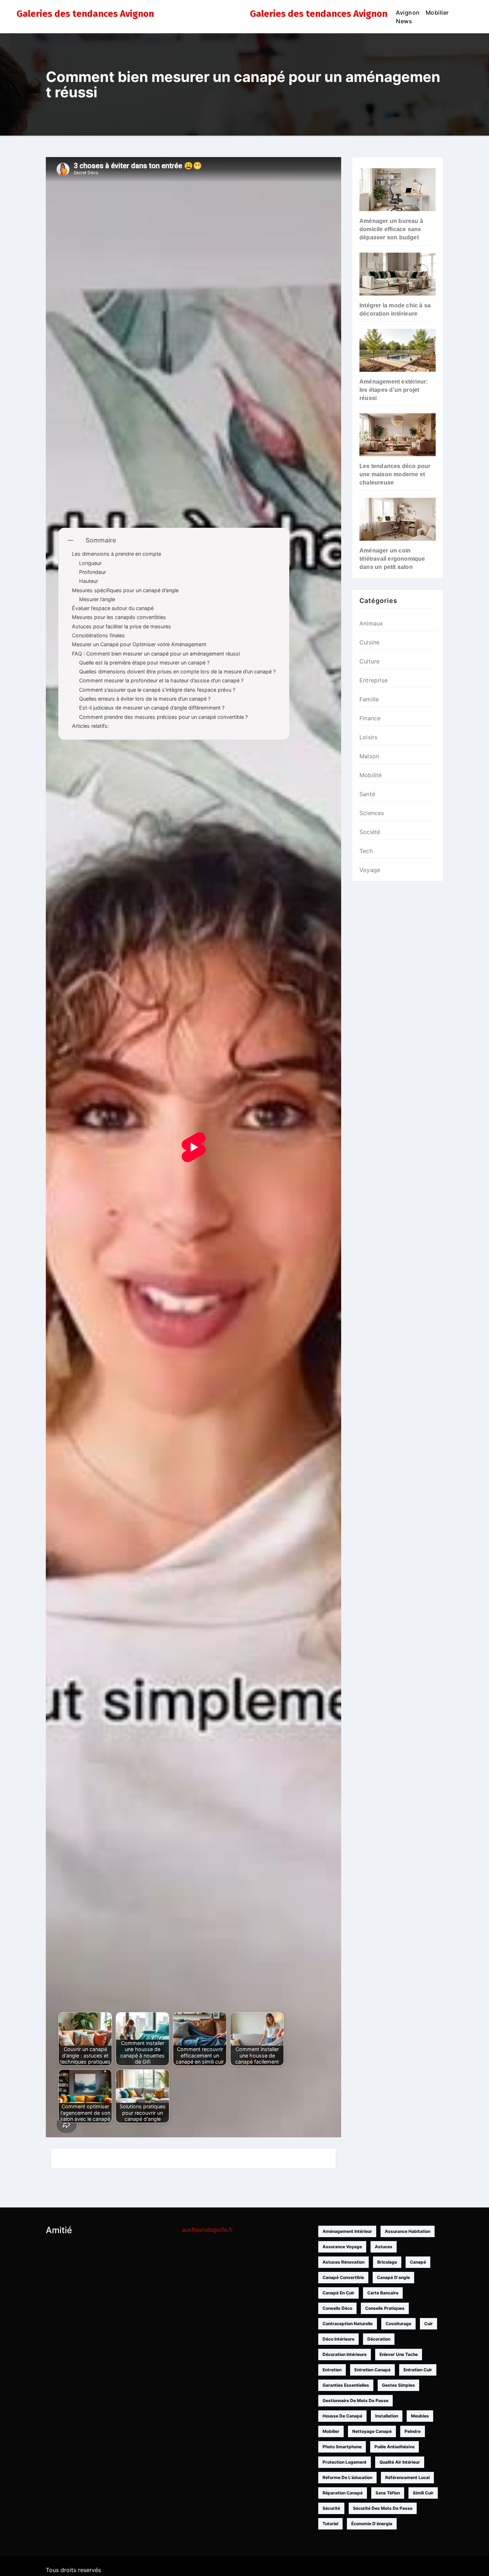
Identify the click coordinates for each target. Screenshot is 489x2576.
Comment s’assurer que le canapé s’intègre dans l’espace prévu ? (157, 690)
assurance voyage (342, 2247)
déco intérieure (338, 2339)
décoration (379, 2339)
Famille (369, 699)
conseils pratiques (385, 2308)
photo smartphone (342, 2447)
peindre (413, 2431)
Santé (367, 794)
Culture (369, 661)
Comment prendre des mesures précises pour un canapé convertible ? (163, 717)
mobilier (331, 2431)
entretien (332, 2370)
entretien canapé (372, 2370)
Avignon (408, 13)
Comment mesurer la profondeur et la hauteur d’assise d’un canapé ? (161, 680)
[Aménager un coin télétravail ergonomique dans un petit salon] (398, 519)
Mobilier (437, 13)
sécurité (331, 2508)
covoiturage (398, 2324)
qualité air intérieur (400, 2462)
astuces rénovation (343, 2262)
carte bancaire (383, 2293)
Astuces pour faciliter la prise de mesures (122, 626)
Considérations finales (98, 635)
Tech (366, 851)
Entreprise (374, 680)
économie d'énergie (372, 2524)
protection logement (345, 2462)
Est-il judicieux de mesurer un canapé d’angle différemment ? (152, 708)
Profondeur (93, 572)
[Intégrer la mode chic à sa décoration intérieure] (398, 274)
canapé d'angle (393, 2277)
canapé (418, 2262)
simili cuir (423, 2493)
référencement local (407, 2477)
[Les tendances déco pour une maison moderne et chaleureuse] (398, 435)
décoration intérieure (345, 2354)
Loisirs (368, 737)
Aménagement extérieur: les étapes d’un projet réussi (394, 390)
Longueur (90, 563)
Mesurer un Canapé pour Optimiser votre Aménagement (139, 644)
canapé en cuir (338, 2293)
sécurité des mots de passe (383, 2508)
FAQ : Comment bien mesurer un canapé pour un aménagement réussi (156, 654)
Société (370, 832)
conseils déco (337, 2308)
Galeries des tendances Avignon (85, 14)
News (404, 21)
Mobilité (371, 775)
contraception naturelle (348, 2324)
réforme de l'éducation (347, 2477)
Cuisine (369, 642)
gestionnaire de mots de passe (355, 2400)
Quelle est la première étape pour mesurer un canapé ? (144, 663)
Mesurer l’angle (97, 599)
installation (387, 2416)
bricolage (387, 2262)
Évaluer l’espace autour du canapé (113, 608)
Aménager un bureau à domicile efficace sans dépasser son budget (391, 229)
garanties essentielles (346, 2385)
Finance (370, 718)
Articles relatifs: (90, 726)
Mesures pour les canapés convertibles (119, 617)
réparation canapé (343, 2493)
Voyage (370, 870)
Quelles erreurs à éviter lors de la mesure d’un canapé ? (145, 699)
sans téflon (388, 2493)
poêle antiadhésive (394, 2447)
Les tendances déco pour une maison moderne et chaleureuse (395, 474)
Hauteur (89, 581)
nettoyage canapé (372, 2431)
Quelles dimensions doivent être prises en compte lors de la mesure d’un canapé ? (177, 671)
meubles (420, 2416)
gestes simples (398, 2385)
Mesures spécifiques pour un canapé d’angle (125, 590)
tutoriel (330, 2524)
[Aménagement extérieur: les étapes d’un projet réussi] (398, 350)
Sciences (372, 813)
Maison (369, 756)
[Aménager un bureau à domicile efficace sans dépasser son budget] (398, 190)
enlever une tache (399, 2354)
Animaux (371, 623)
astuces (384, 2247)
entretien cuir (418, 2370)
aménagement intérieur (347, 2231)
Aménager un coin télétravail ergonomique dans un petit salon (392, 559)
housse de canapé (342, 2416)
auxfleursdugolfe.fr (207, 2230)
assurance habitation (408, 2231)
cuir (429, 2324)
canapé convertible (343, 2277)
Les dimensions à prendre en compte (117, 554)
